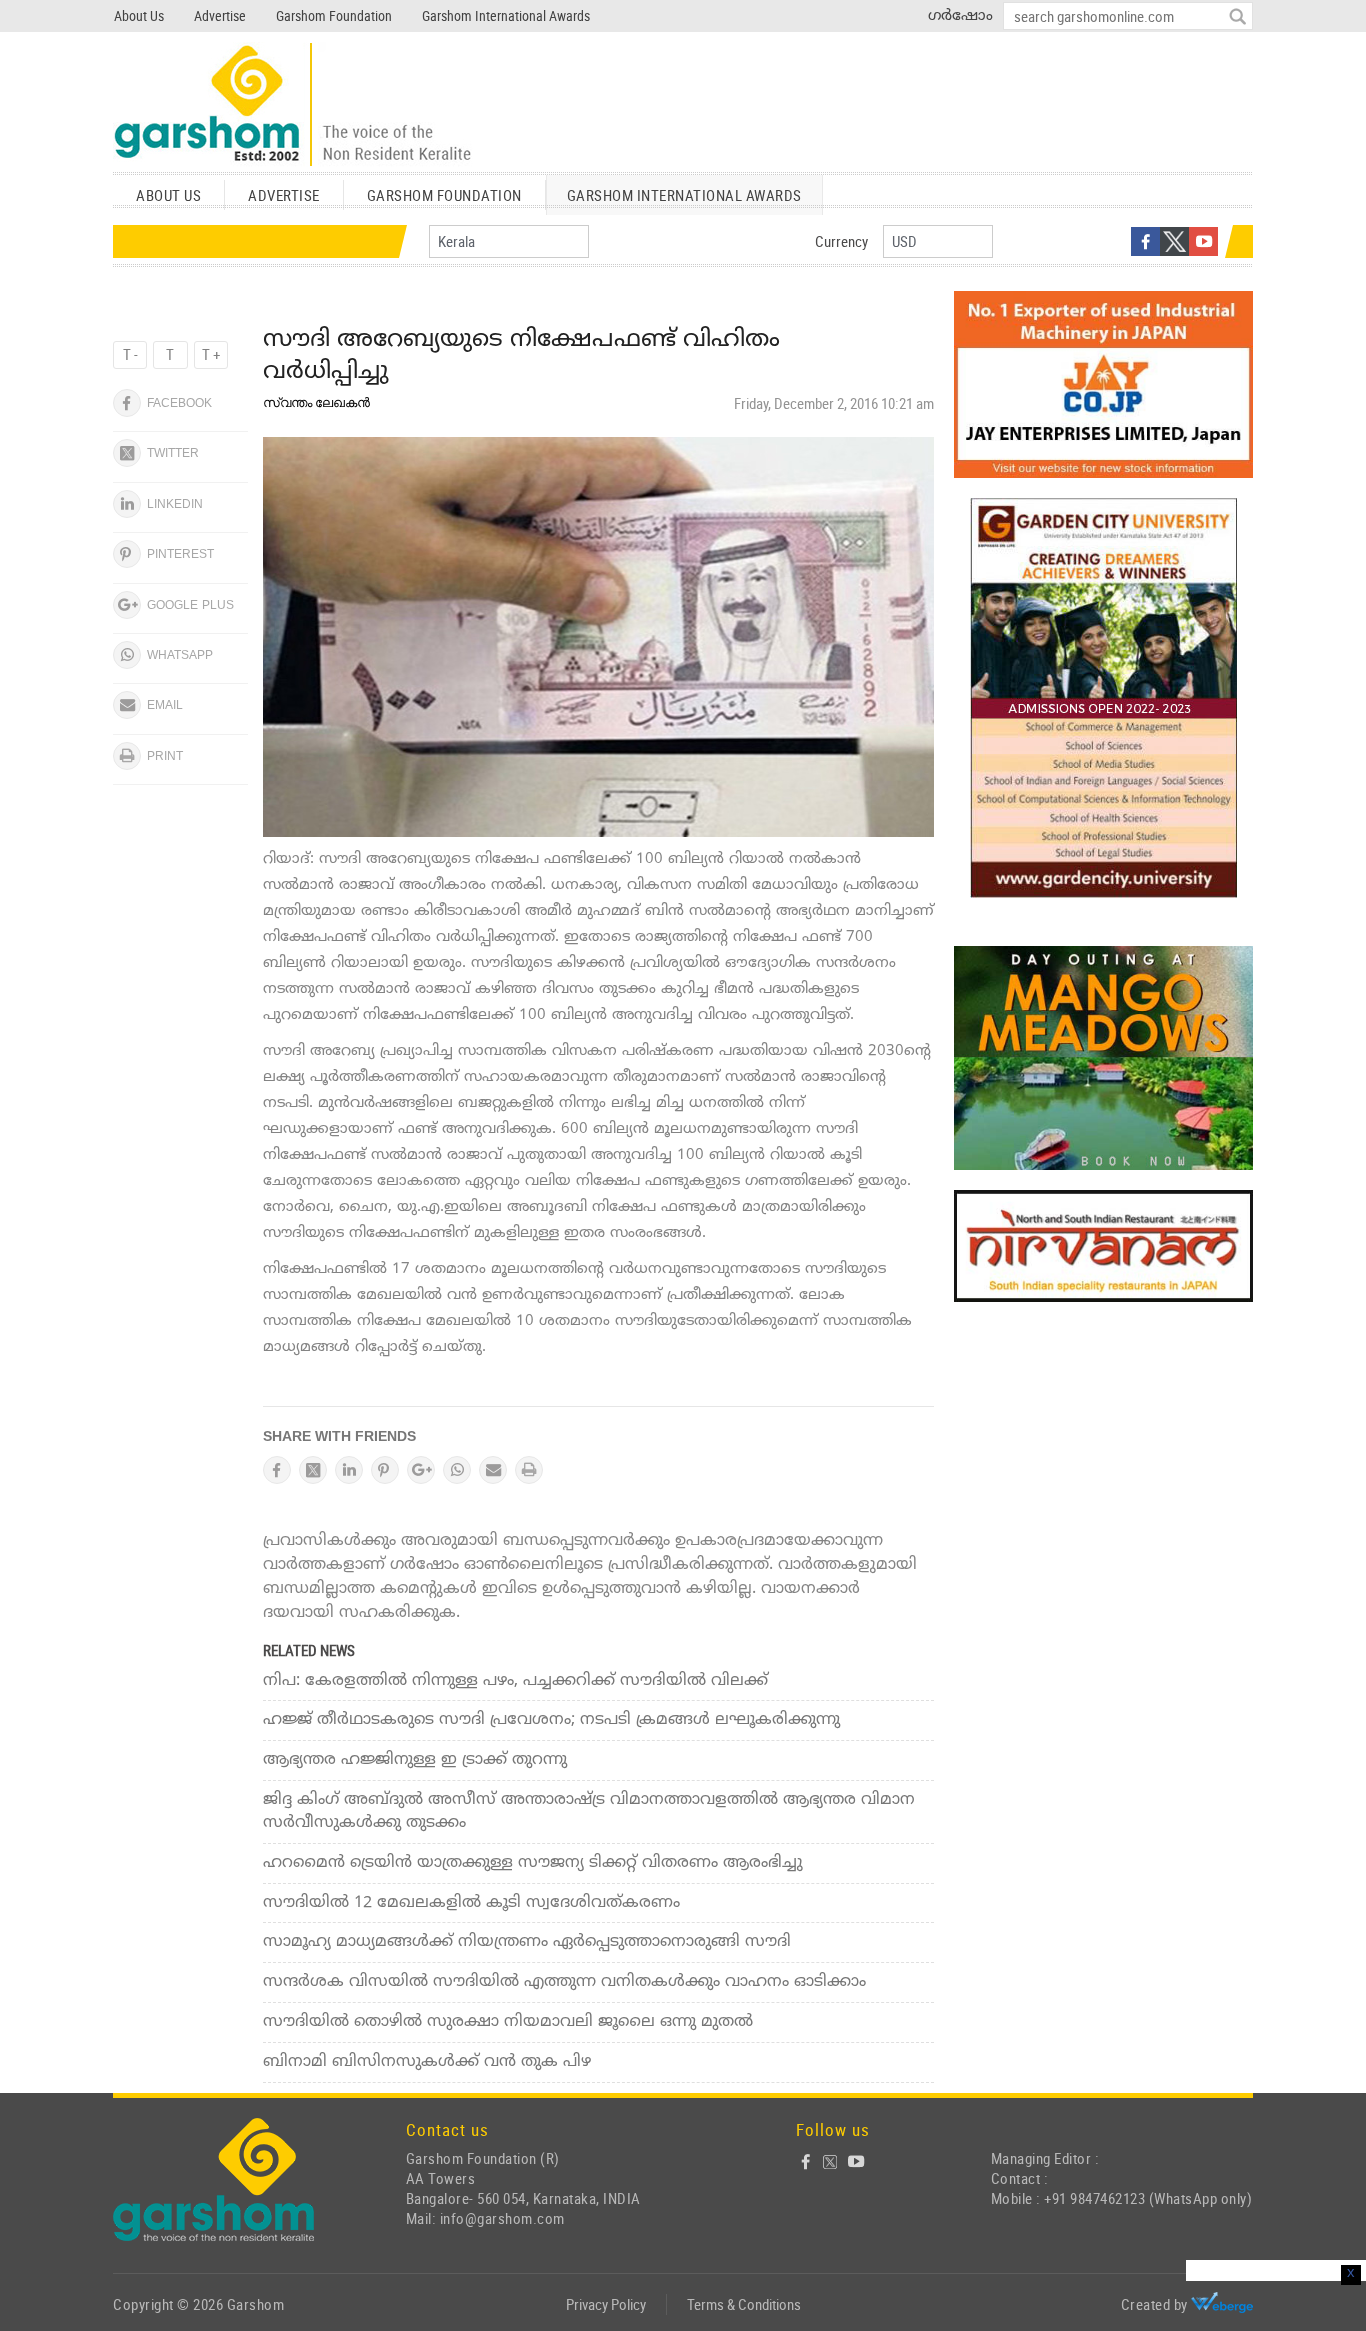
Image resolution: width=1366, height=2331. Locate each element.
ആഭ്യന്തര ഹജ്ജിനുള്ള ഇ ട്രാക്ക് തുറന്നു (415, 1760)
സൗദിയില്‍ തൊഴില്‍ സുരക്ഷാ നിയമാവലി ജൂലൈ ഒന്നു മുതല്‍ (508, 2022)
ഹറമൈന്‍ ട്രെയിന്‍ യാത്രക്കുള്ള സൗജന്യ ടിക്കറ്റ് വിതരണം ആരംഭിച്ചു (533, 1863)
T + (211, 354)
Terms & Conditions (744, 2304)
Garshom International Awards (506, 15)
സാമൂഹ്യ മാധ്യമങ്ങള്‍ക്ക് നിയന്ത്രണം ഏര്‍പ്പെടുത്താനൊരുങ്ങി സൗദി (527, 1942)
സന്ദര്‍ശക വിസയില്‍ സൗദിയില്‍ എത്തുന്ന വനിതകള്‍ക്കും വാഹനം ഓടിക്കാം (564, 1982)
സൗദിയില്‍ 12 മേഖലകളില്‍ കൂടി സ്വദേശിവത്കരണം (471, 1903)
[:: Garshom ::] (293, 105)
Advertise (220, 15)
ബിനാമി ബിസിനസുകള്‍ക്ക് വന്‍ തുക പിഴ (427, 2062)
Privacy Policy (606, 2304)
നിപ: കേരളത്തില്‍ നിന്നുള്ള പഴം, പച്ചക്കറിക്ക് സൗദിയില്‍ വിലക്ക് (515, 1681)
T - (130, 354)
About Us (139, 15)
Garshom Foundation (334, 15)
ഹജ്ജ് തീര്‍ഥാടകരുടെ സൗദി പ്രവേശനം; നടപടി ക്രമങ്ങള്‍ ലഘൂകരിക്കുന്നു (551, 1720)
